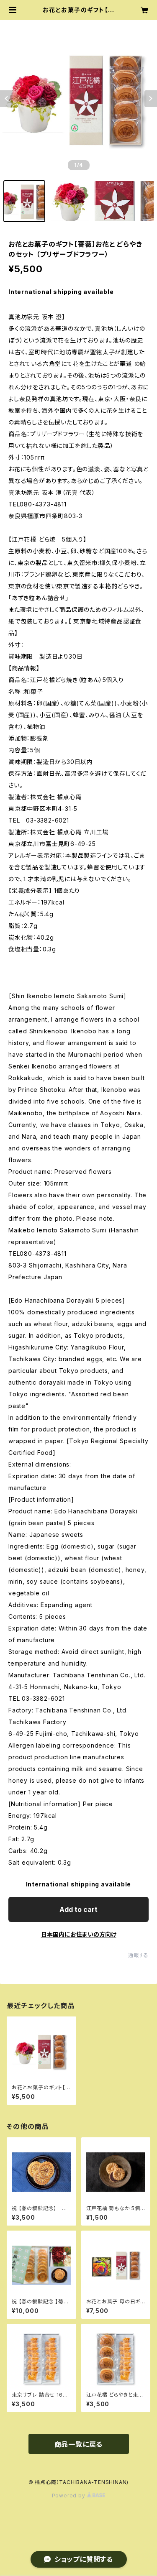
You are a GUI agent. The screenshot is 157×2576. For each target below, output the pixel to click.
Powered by (69, 2495)
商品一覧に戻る (79, 2444)
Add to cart (78, 1909)
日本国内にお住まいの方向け (79, 1934)
